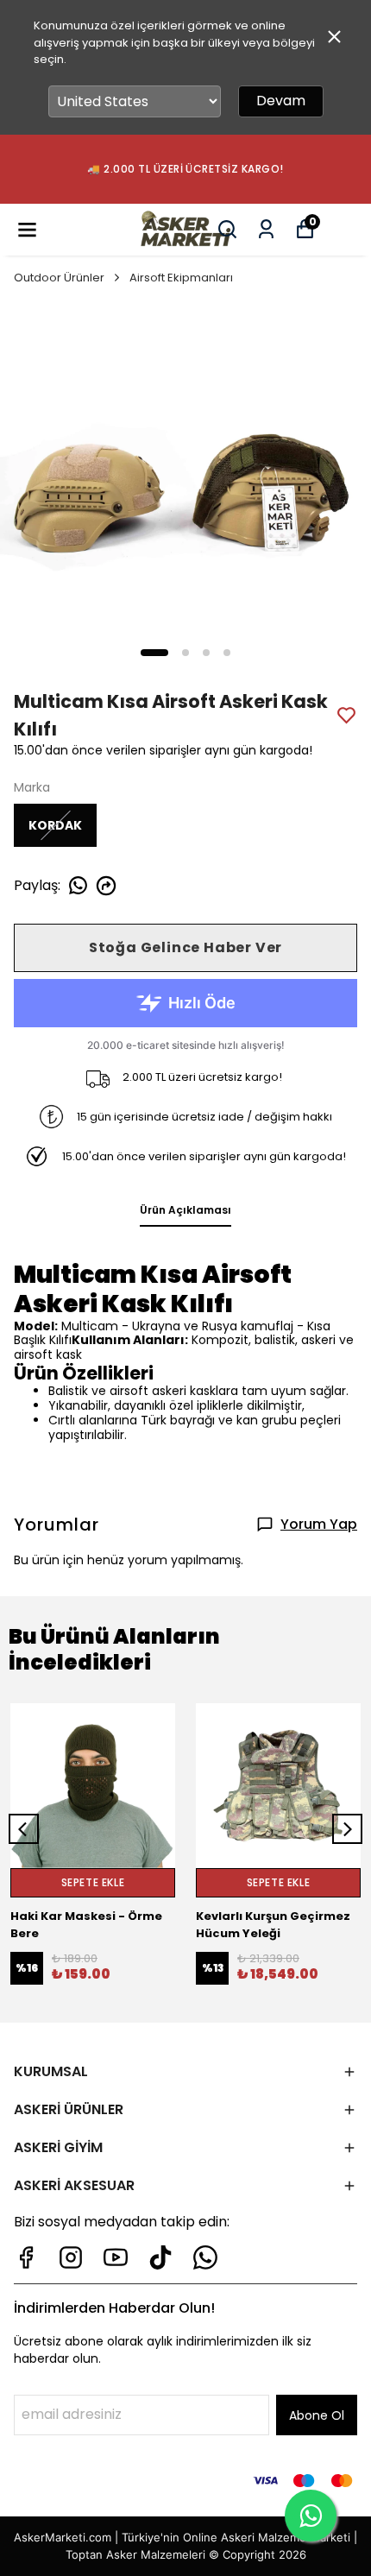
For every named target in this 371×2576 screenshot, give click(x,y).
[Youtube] (116, 2257)
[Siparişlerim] (266, 229)
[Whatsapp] (205, 2257)
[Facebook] (26, 2257)
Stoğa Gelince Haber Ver (185, 947)
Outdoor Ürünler (59, 278)
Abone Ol (317, 2415)
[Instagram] (71, 2257)
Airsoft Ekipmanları (181, 278)
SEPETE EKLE (93, 1882)
